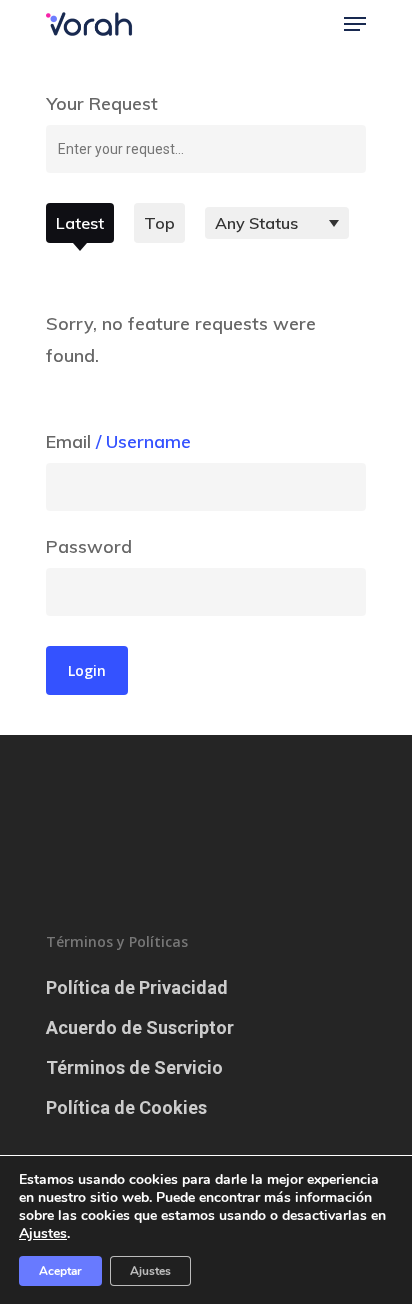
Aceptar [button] (60, 1271)
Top (159, 223)
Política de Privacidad (137, 987)
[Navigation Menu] (355, 24)
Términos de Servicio (134, 1067)
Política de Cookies (126, 1107)
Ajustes (150, 1271)
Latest (80, 223)
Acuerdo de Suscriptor (140, 1027)
